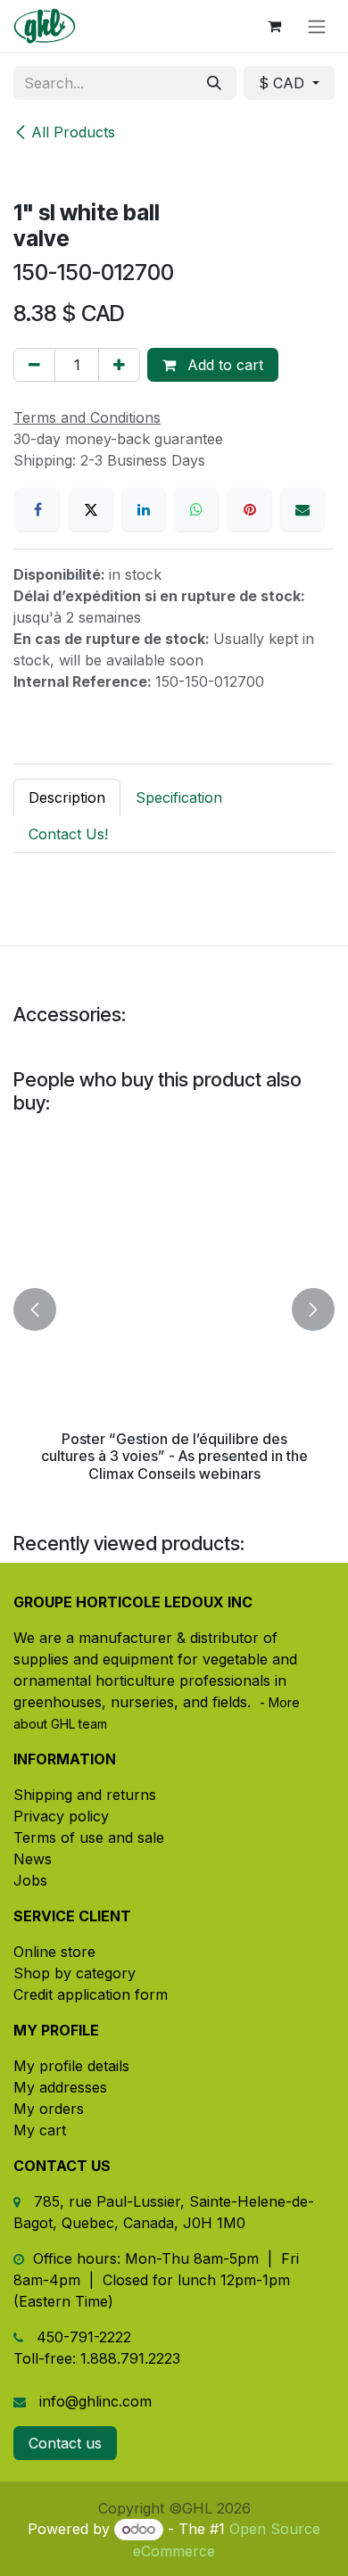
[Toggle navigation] (317, 26)
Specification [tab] (179, 797)
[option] (174, 1309)
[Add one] (119, 365)
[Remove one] (34, 365)
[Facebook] (37, 509)
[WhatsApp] (196, 509)
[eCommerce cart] (274, 26)
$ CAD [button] (284, 83)
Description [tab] (67, 797)
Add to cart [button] (223, 365)
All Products (73, 132)
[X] (91, 509)
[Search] (214, 83)
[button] (35, 1309)
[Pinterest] (250, 509)
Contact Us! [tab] (68, 834)
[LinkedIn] (144, 509)
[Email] (302, 509)
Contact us (65, 2443)
